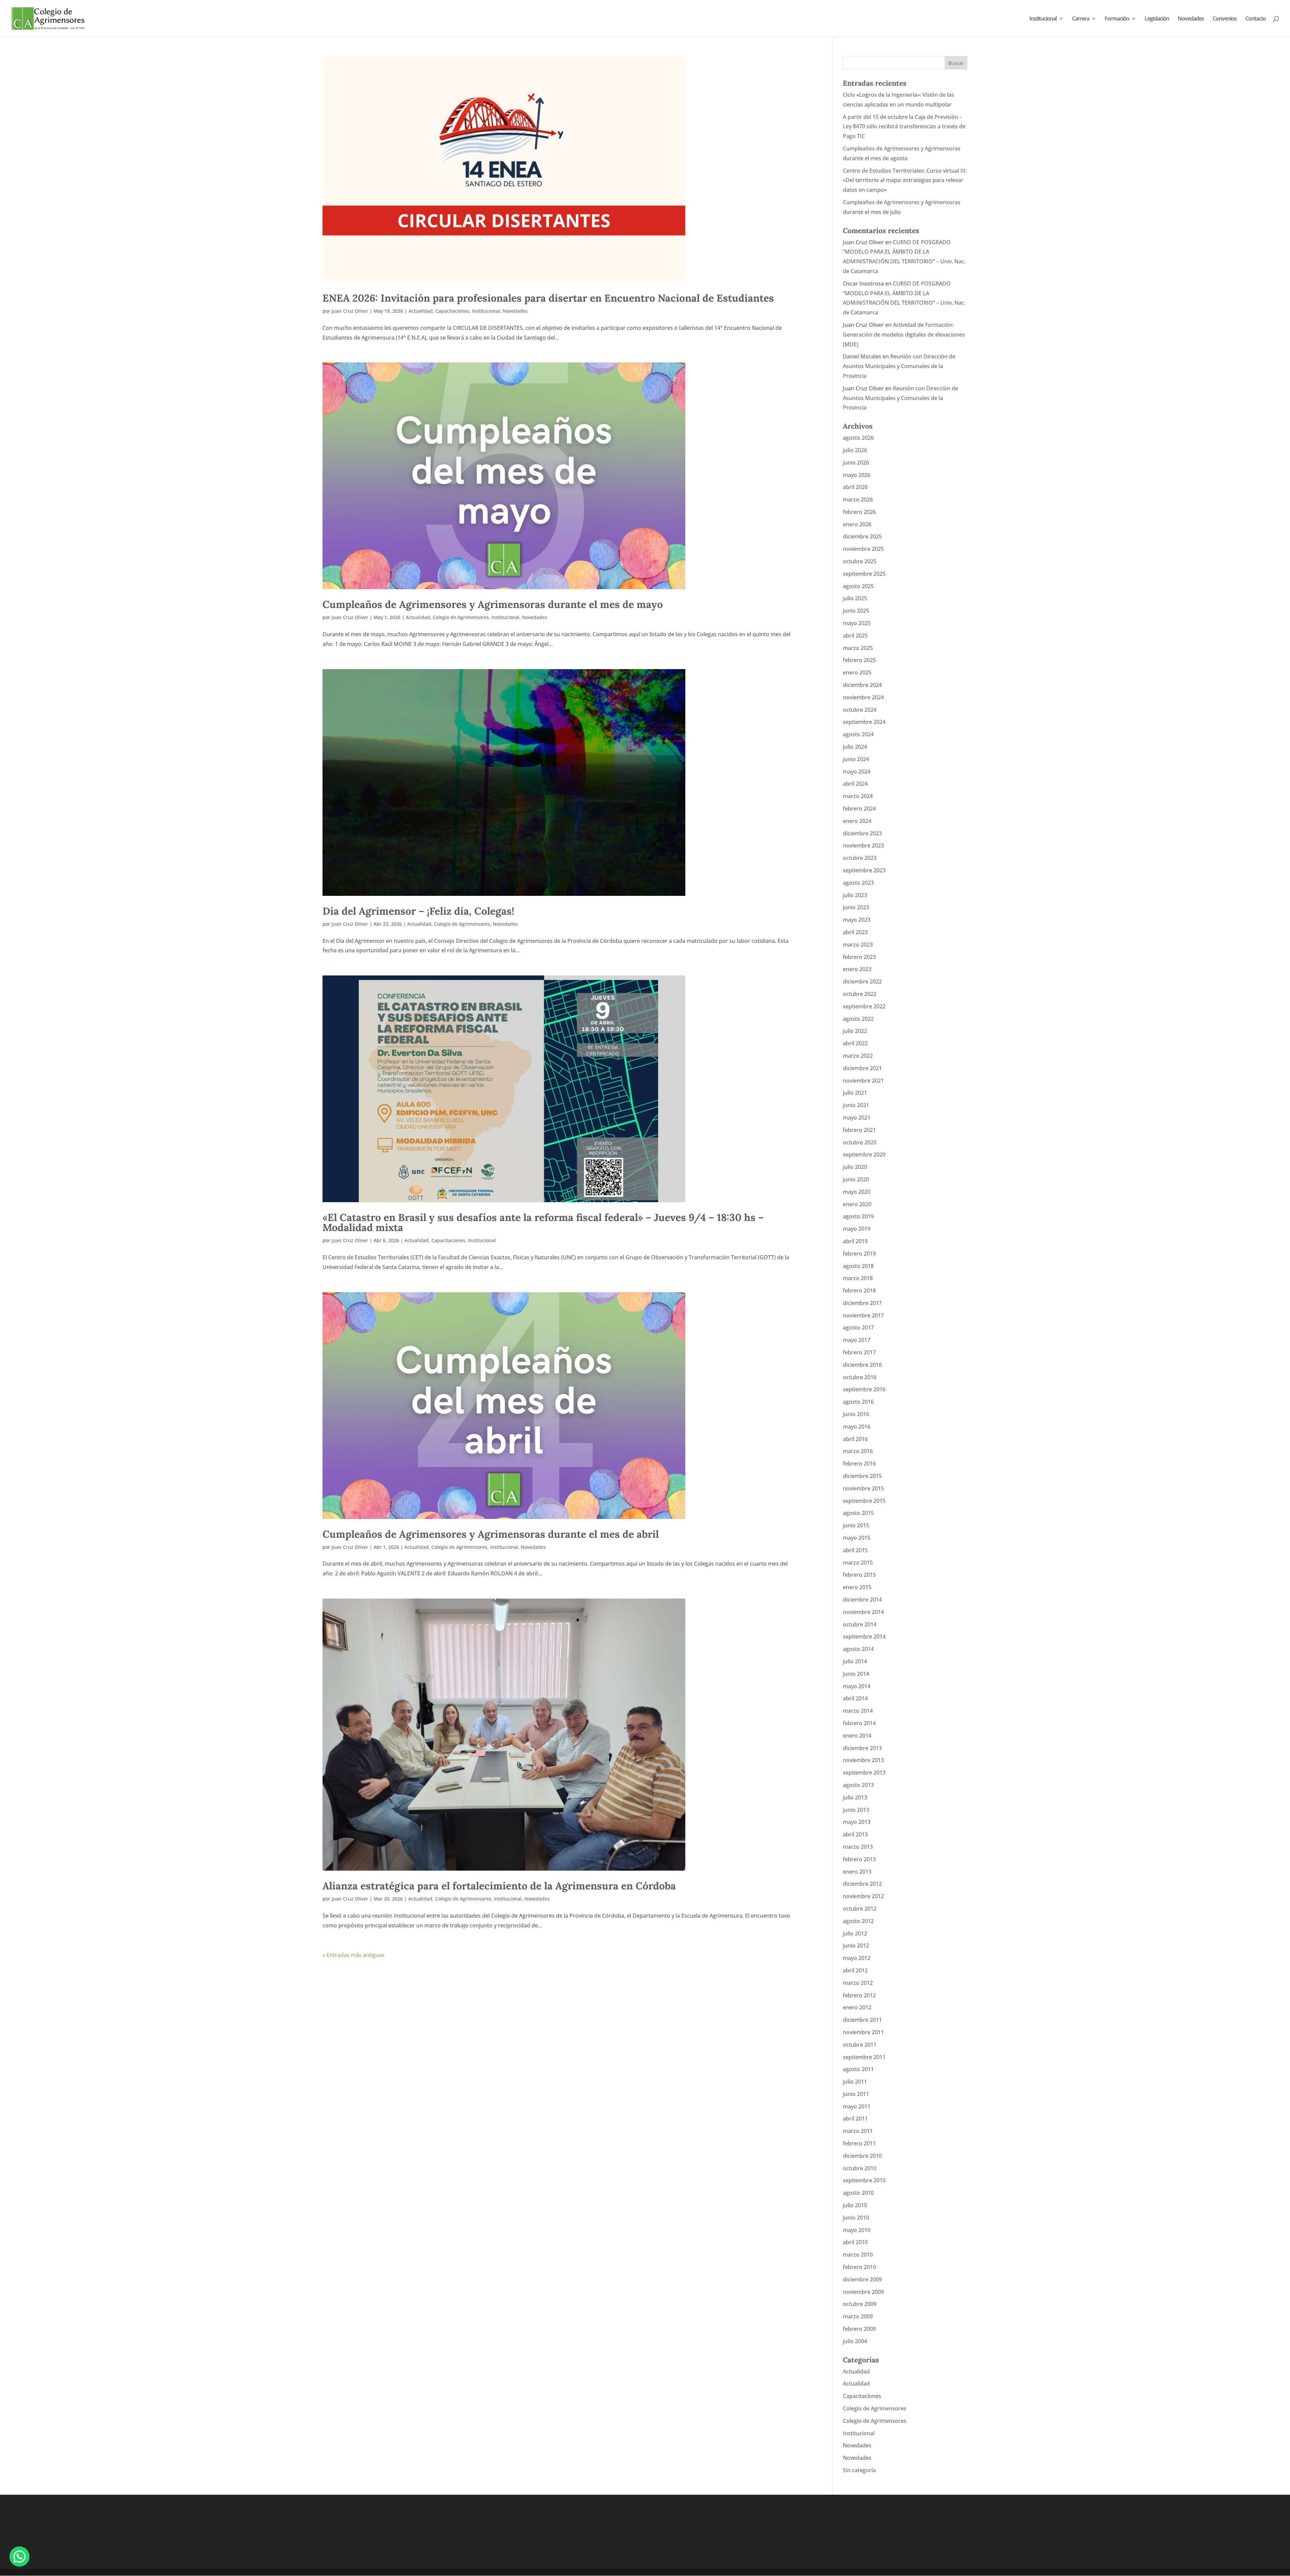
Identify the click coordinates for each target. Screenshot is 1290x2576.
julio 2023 (855, 895)
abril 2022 (855, 1043)
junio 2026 (856, 463)
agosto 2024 (858, 734)
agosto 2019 (858, 1216)
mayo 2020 (857, 1192)
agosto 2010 (858, 2193)
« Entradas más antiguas (354, 1955)
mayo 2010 (857, 2230)
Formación (1117, 19)
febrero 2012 (859, 1995)
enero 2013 (857, 1872)
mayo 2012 (857, 1958)
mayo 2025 (857, 623)
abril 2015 (855, 1550)
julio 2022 (855, 1031)
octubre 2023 (860, 858)
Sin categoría (859, 2470)
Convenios (1225, 19)
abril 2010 (855, 2242)
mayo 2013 (857, 1822)
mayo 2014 (857, 1686)
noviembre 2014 (863, 1612)
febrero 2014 (859, 1723)
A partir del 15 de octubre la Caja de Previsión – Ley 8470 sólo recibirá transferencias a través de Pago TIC (904, 127)
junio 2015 (856, 1525)
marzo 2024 (858, 796)
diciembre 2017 (862, 1303)
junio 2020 (856, 1179)
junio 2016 (856, 1414)
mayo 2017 (857, 1340)
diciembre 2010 (862, 2156)
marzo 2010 (858, 2255)
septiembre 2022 (864, 1006)
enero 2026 (857, 524)
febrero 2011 (859, 2143)
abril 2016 (855, 1439)
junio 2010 (856, 2218)
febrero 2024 (859, 809)
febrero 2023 (859, 957)
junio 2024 (856, 759)
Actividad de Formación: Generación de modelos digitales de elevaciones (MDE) (904, 335)
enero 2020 (857, 1204)
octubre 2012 (860, 1909)
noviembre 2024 (863, 697)
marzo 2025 (858, 648)
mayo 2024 (857, 772)
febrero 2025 (859, 660)
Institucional (1043, 19)
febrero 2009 (859, 2329)
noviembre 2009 (863, 2292)
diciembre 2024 (862, 685)
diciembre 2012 (862, 1884)
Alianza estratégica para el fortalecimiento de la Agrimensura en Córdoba (499, 1886)
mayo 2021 (857, 1118)
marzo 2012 (858, 1983)
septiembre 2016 (864, 1389)
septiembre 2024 (864, 722)
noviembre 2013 (863, 1760)
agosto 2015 (858, 1513)
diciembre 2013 (862, 1748)
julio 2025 (855, 598)
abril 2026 (855, 487)
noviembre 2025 (863, 549)
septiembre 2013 (864, 1773)
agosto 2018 (858, 1266)
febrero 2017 (859, 1352)
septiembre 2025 (864, 574)
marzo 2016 (858, 1451)
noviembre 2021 (863, 1081)
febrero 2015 (859, 1575)
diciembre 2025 (862, 536)
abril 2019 (855, 1241)
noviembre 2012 (863, 1896)
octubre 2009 (860, 2304)
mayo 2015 (857, 1538)
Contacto (1256, 19)
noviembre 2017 (863, 1315)
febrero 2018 (859, 1291)
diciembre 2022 (862, 981)
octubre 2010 (860, 2168)
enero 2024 (857, 821)
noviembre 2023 (863, 845)
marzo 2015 (858, 1563)
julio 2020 (855, 1167)
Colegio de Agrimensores (461, 617)
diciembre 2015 (862, 1476)
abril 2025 (855, 636)
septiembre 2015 (864, 1501)
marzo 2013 (858, 1847)
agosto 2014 (858, 1649)
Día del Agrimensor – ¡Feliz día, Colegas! (418, 911)
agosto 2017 (858, 1327)
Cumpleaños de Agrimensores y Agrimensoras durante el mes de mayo (493, 604)
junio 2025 (856, 611)
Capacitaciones (452, 311)
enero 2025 (857, 672)
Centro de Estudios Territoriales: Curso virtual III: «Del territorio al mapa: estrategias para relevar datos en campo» (905, 180)
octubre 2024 (860, 710)
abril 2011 (855, 2119)
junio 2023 (856, 907)
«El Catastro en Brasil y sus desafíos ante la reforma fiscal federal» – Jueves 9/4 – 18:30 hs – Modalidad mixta (543, 1222)
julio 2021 (855, 1093)
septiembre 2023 (864, 870)
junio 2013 (856, 1810)
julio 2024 (855, 747)
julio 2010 (855, 2205)
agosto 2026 (858, 438)
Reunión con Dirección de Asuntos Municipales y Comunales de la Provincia (899, 366)
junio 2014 (856, 1674)
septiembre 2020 (864, 1154)
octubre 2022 (860, 994)
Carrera (1081, 19)
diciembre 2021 (862, 1068)
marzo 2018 (858, 1278)
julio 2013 (855, 1797)
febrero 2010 (859, 2267)
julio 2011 (855, 2082)
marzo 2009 (858, 2316)
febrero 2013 (859, 1859)
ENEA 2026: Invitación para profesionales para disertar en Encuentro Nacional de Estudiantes (548, 298)
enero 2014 (857, 1736)
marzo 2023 (858, 945)
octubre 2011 (860, 2045)
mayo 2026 (857, 475)
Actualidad (421, 311)
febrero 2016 (859, 1464)
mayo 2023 (857, 920)
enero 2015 (857, 1587)
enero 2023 (857, 969)
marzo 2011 (858, 2131)
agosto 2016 (858, 1402)
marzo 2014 (858, 1711)
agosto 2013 (858, 1785)
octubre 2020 (860, 1142)
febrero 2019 (859, 1254)
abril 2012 (855, 1970)
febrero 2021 (859, 1130)
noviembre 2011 (863, 2032)
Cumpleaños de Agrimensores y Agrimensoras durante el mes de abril (491, 1534)
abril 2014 (855, 1698)
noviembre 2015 (863, 1488)
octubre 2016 (860, 1377)
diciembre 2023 (862, 833)
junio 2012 (856, 1946)
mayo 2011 (857, 2106)
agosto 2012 (858, 1921)
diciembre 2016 (862, 1365)
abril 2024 (855, 784)
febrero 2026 (859, 512)
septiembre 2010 (864, 2180)
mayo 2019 (857, 1229)
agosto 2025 (858, 586)
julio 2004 (855, 2341)
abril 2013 (855, 1834)
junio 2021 (856, 1105)
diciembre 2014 (862, 1600)
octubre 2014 (860, 1624)
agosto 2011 (858, 2069)
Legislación (1157, 19)
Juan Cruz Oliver (350, 311)
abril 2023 (855, 932)
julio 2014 (855, 1661)
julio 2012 (855, 1933)
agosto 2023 (858, 883)
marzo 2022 (858, 1056)
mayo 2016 (857, 1427)
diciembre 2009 (862, 2279)
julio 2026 (855, 450)
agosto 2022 (858, 1019)
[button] (19, 2557)
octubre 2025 (860, 561)
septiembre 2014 (864, 1636)
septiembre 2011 (864, 2057)
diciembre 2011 (862, 2020)
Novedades (1191, 19)
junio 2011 (856, 2094)
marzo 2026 (858, 499)
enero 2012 (857, 2007)
